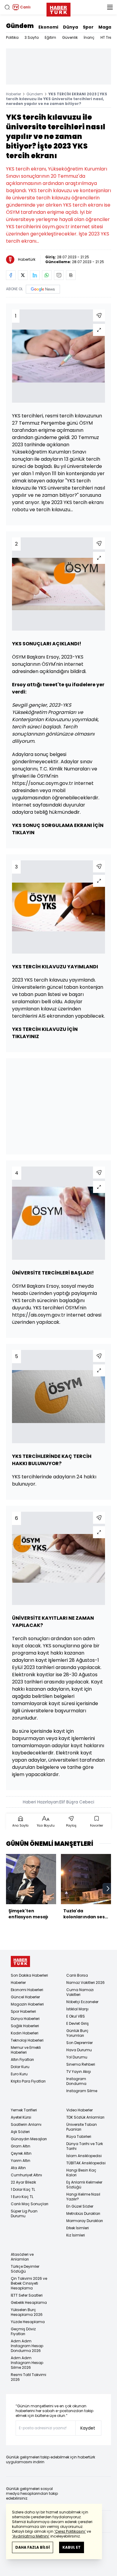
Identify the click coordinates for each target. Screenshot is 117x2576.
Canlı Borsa (77, 1975)
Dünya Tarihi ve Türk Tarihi (85, 2146)
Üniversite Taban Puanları (82, 2127)
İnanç (89, 37)
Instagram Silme (82, 2091)
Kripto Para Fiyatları (28, 2081)
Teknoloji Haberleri (27, 2040)
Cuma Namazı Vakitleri (80, 1992)
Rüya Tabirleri (79, 2136)
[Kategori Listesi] (110, 7)
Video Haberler (79, 2110)
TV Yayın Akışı (79, 2072)
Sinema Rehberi (81, 2064)
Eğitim (50, 37)
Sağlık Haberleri (25, 2026)
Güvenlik (70, 37)
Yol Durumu (77, 2057)
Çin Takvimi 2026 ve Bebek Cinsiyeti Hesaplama (29, 2283)
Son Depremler (79, 2043)
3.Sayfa (32, 37)
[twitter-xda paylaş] (23, 275)
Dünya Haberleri (25, 2019)
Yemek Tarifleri (24, 2110)
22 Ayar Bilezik (23, 2182)
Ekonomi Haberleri (27, 1990)
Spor (88, 27)
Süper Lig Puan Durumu (24, 2213)
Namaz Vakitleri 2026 (85, 1983)
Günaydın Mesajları (29, 2139)
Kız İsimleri (76, 2235)
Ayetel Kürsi (21, 2117)
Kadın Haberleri (25, 2033)
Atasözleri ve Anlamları (22, 2257)
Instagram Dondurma (76, 2081)
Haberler (13, 94)
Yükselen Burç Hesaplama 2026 (27, 2312)
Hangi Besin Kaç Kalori (81, 2173)
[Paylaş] (99, 315)
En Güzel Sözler (80, 2206)
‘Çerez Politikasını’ (70, 2531)
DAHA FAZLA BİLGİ (33, 2547)
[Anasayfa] (20, 1961)
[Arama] (7, 7)
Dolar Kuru (20, 2067)
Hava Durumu (79, 2050)
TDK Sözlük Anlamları (85, 2117)
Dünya (70, 27)
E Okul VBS (76, 2016)
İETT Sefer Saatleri (27, 2295)
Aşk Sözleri (20, 2132)
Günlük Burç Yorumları (77, 2033)
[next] (108, 1889)
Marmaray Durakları (85, 2221)
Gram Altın (21, 2146)
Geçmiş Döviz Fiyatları (23, 2331)
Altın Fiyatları (22, 2060)
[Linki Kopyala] (71, 275)
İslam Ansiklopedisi (84, 2156)
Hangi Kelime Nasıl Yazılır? (83, 2197)
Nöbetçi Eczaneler (82, 2002)
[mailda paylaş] (59, 275)
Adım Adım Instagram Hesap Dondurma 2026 (27, 2346)
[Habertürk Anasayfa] (58, 8)
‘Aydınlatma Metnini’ (31, 2536)
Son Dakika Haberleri (29, 1975)
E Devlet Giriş (78, 2023)
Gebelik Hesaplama (29, 2302)
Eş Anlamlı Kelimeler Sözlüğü (84, 2185)
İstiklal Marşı (77, 2009)
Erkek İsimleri (78, 2228)
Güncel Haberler (25, 1997)
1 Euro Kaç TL (22, 2197)
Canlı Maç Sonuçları (30, 2204)
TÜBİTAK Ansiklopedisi (86, 2163)
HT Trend (108, 37)
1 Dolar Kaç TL (23, 2189)
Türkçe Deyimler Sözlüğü (25, 2269)
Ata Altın (18, 2168)
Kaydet (88, 2428)
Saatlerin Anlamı (26, 2124)
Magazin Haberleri (27, 2004)
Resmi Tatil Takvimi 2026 (28, 2377)
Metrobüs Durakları (83, 2213)
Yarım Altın (21, 2161)
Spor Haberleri (23, 2011)
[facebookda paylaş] (11, 275)
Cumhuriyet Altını (26, 2175)
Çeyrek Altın (21, 2153)
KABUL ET (72, 2547)
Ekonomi (48, 27)
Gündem (20, 26)
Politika (12, 37)
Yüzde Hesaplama (28, 2322)
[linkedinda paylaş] (35, 275)
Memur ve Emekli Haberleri (26, 2050)
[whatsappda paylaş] (47, 275)
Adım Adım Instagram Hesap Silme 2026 (27, 2363)
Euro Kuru (19, 2074)
